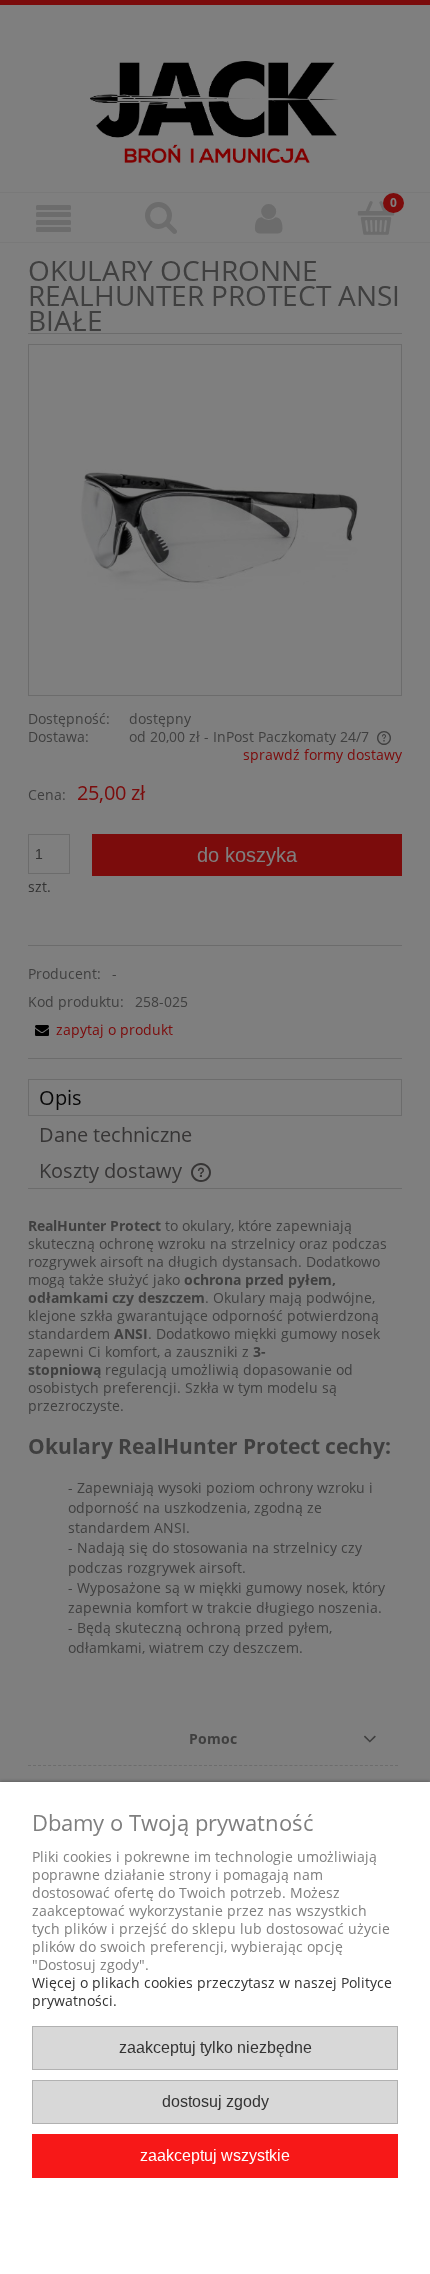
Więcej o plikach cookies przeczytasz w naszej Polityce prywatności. (212, 1991)
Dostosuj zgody (215, 2101)
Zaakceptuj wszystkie (215, 2155)
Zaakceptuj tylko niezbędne (215, 2047)
